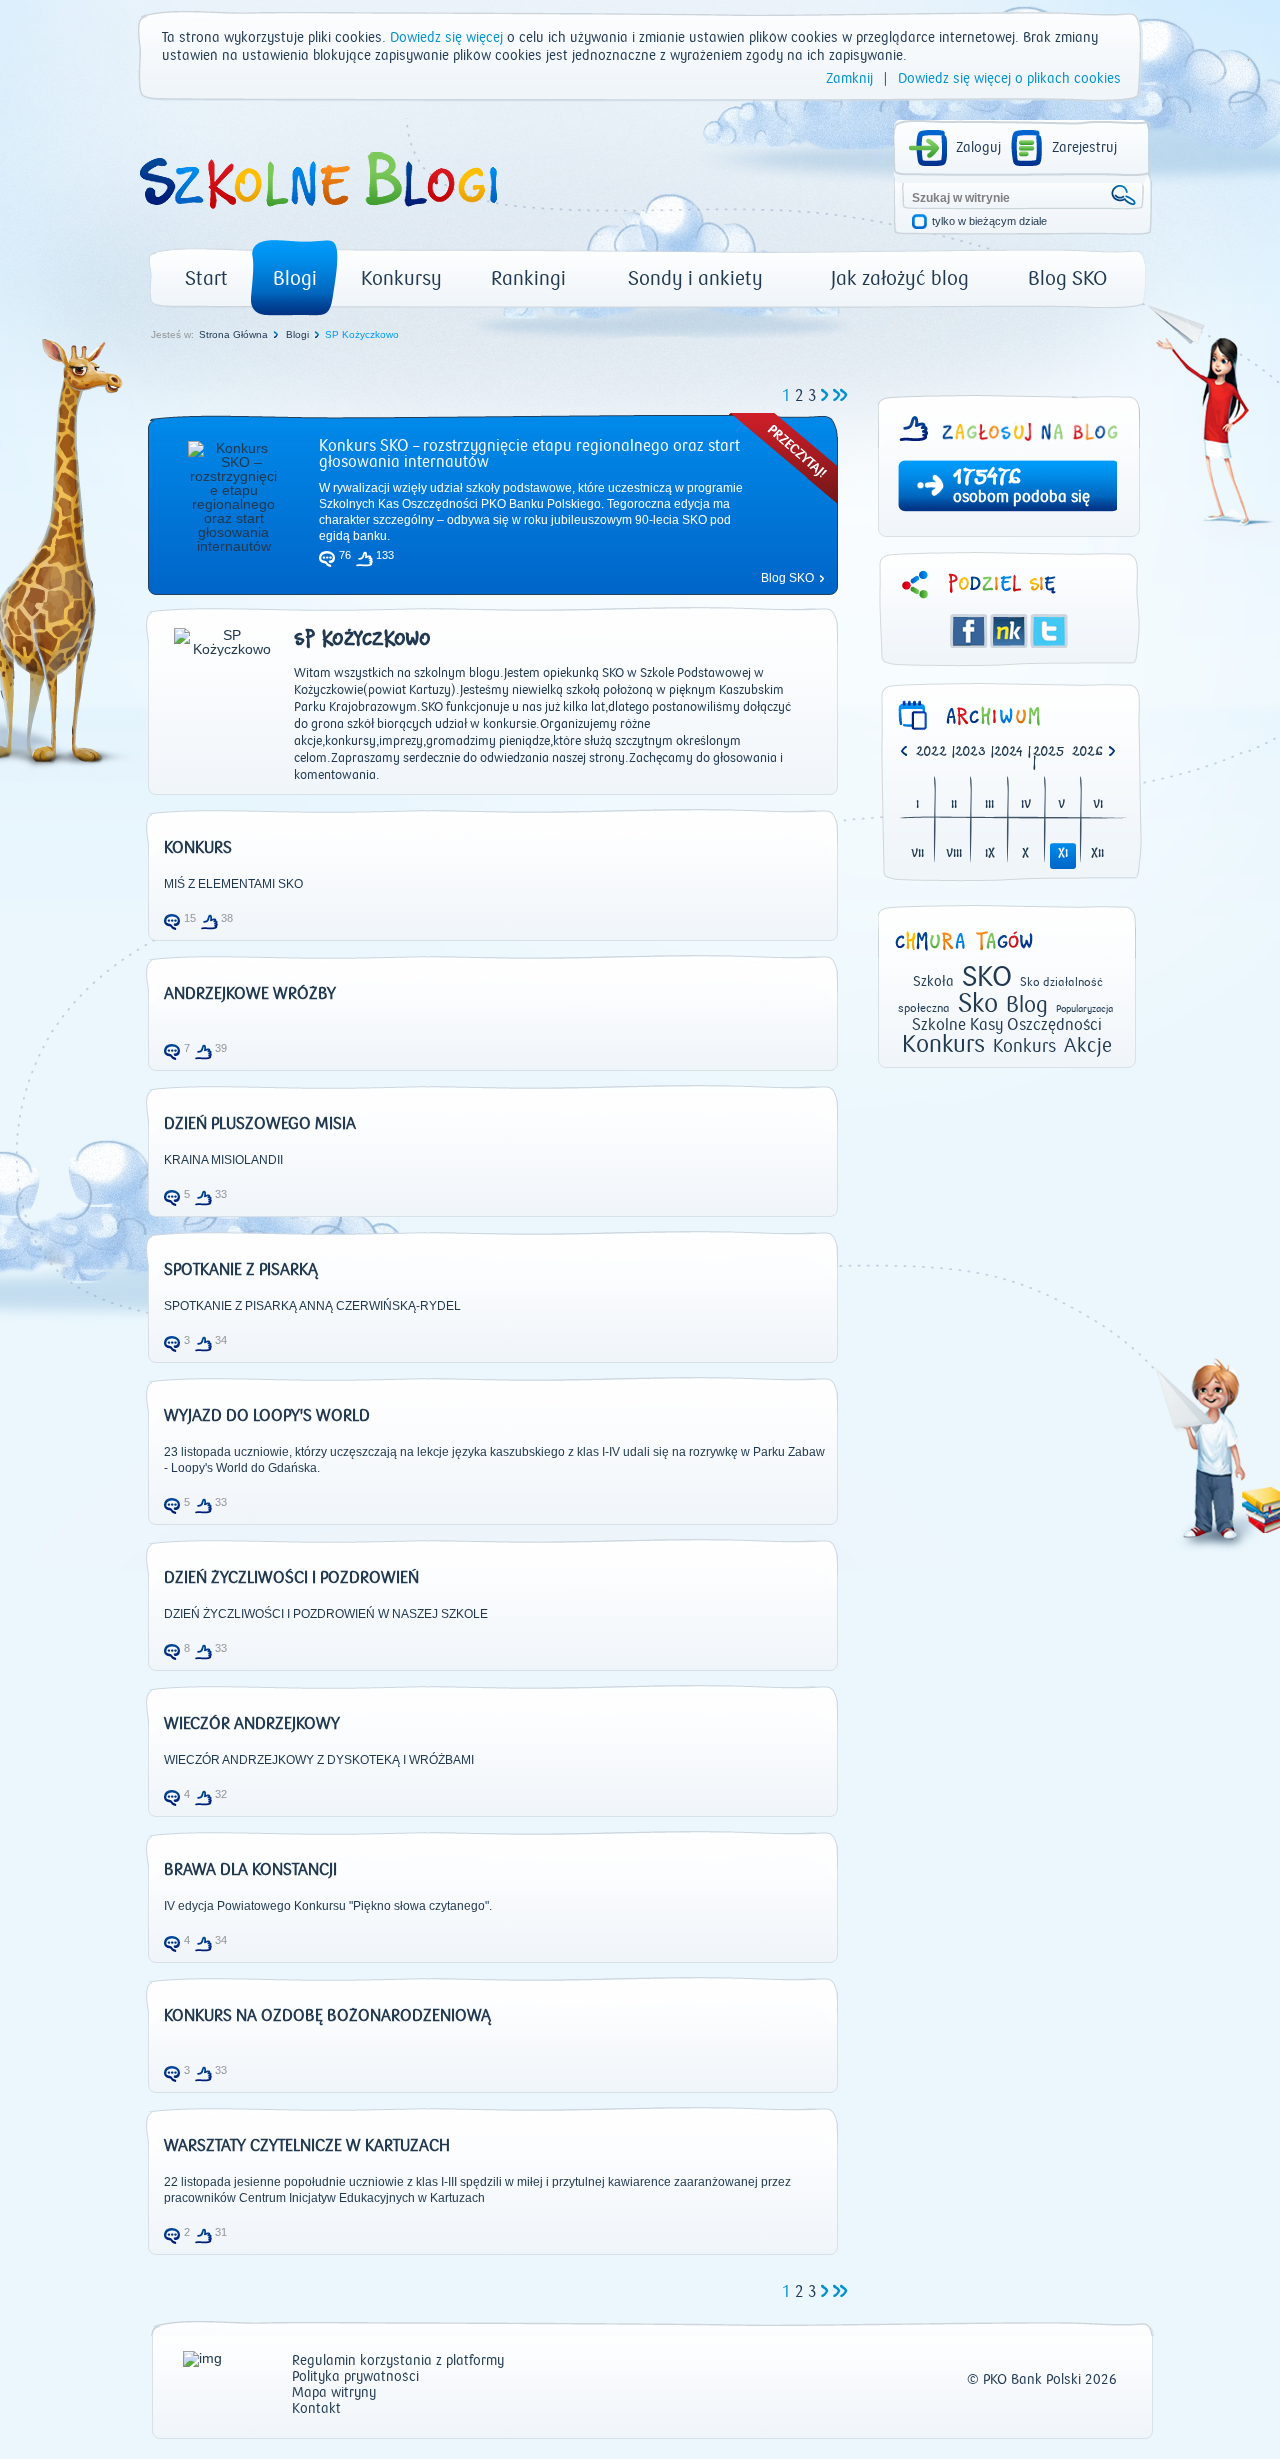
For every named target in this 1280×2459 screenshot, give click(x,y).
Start (206, 278)
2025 (1049, 752)
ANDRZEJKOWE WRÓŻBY (250, 994)
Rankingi (528, 278)
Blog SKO (1067, 278)
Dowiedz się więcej (446, 38)
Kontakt (316, 2409)
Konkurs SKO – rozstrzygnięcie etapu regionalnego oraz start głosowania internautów (529, 454)
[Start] (317, 216)
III (989, 805)
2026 (1087, 752)
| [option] (935, 753)
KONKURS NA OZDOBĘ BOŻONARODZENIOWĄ (327, 2016)
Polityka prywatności (355, 2377)
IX (990, 854)
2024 (1008, 752)
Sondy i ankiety (695, 278)
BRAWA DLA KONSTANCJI (250, 1870)
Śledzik (1009, 631)
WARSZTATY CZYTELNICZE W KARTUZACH (307, 2146)
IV (1026, 805)
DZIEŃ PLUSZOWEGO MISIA (260, 1124)
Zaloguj (978, 148)
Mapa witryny (334, 2393)
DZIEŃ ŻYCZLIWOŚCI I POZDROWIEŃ (291, 1578)
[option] (1091, 753)
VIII (954, 854)
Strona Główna (233, 334)
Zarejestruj (1084, 148)
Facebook (969, 631)
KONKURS (198, 848)
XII (1097, 854)
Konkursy (401, 278)
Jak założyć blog (900, 278)
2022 (931, 752)
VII (917, 854)
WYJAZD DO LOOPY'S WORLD (267, 1416)
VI (1098, 805)
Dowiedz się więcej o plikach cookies (1009, 79)
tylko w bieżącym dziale (989, 221)
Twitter (1049, 631)
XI (1063, 854)
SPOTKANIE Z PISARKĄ (241, 1270)
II (954, 805)
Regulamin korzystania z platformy (398, 2361)
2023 (970, 752)
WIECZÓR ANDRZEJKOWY (252, 1724)
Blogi (295, 278)
